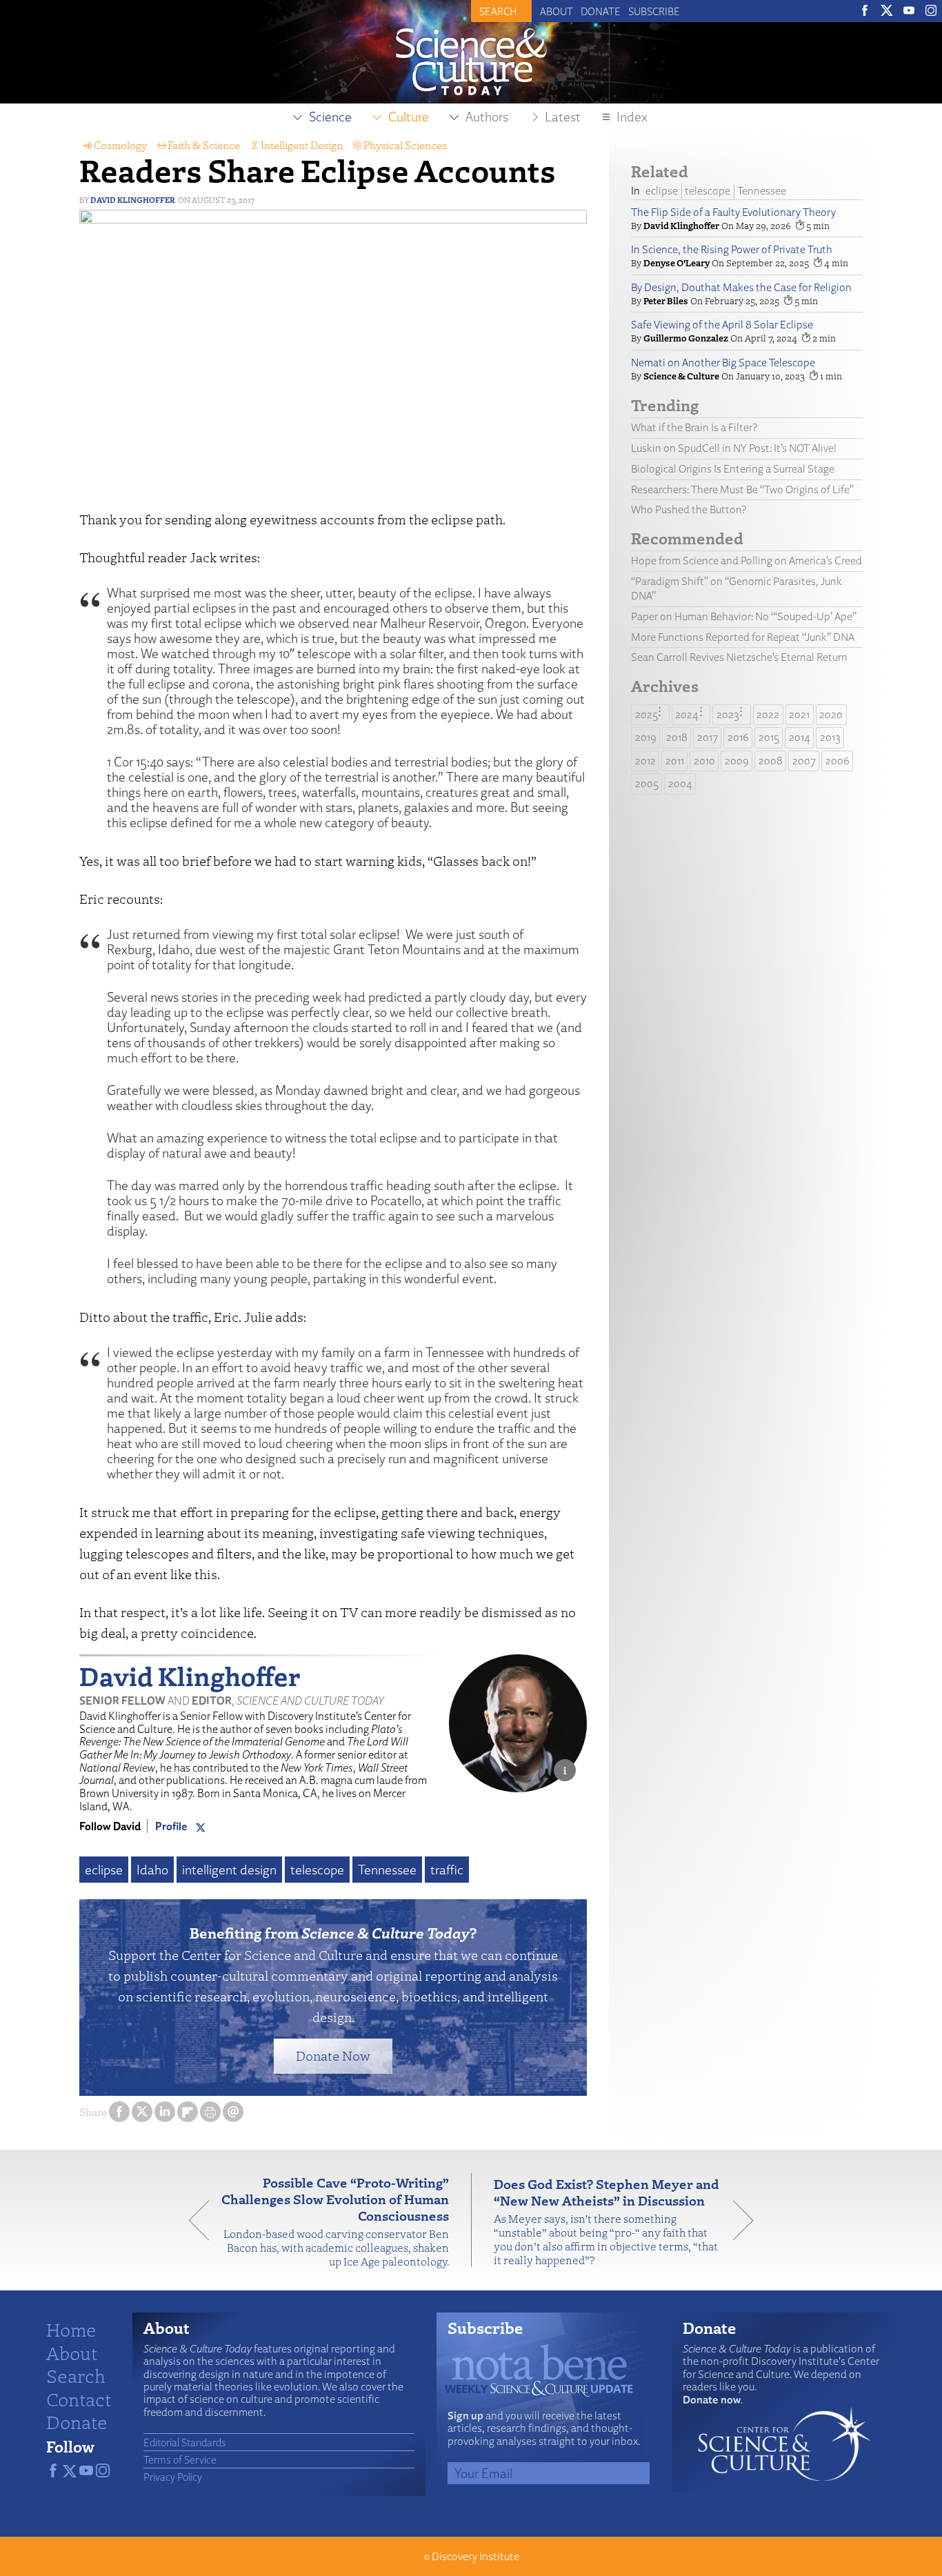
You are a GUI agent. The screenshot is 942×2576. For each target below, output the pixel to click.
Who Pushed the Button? (689, 509)
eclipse (104, 1870)
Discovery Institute (475, 2556)
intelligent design (229, 1870)
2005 (647, 783)
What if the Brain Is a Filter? (694, 427)
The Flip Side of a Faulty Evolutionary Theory (733, 212)
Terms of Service (180, 2459)
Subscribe (654, 11)
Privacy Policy (173, 2477)
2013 (830, 737)
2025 (647, 714)
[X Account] (201, 1826)
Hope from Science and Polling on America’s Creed (746, 561)
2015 (769, 737)
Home (71, 2329)
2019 (646, 737)
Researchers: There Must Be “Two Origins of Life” (742, 489)
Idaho (152, 1870)
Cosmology (120, 145)
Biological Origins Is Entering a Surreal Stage (733, 469)
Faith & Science (204, 145)
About (557, 11)
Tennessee (387, 1870)
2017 (708, 737)
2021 (799, 714)
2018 (677, 737)
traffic (447, 1870)
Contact (79, 2399)
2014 (800, 737)
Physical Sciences (405, 145)
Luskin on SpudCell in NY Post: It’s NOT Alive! (734, 448)
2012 (645, 761)
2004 (680, 783)
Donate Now (333, 2055)
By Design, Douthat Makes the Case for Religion (741, 287)
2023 (728, 714)
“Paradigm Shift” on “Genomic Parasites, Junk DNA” (736, 588)
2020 (831, 714)
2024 (687, 714)
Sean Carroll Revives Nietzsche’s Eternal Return (739, 657)
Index (632, 117)
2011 (675, 761)
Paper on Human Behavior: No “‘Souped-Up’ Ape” (744, 616)
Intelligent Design (302, 145)
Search (76, 2375)
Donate (601, 11)
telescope (317, 1870)
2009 (737, 761)
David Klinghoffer (133, 200)
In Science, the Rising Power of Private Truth (732, 249)
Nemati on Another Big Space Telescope (723, 363)
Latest (563, 117)
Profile (171, 1826)
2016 (738, 737)
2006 (838, 761)
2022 (768, 714)
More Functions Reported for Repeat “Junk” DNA (743, 637)
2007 (804, 761)
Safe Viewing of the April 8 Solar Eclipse (722, 325)
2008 (771, 761)
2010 (704, 761)
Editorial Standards (185, 2442)
